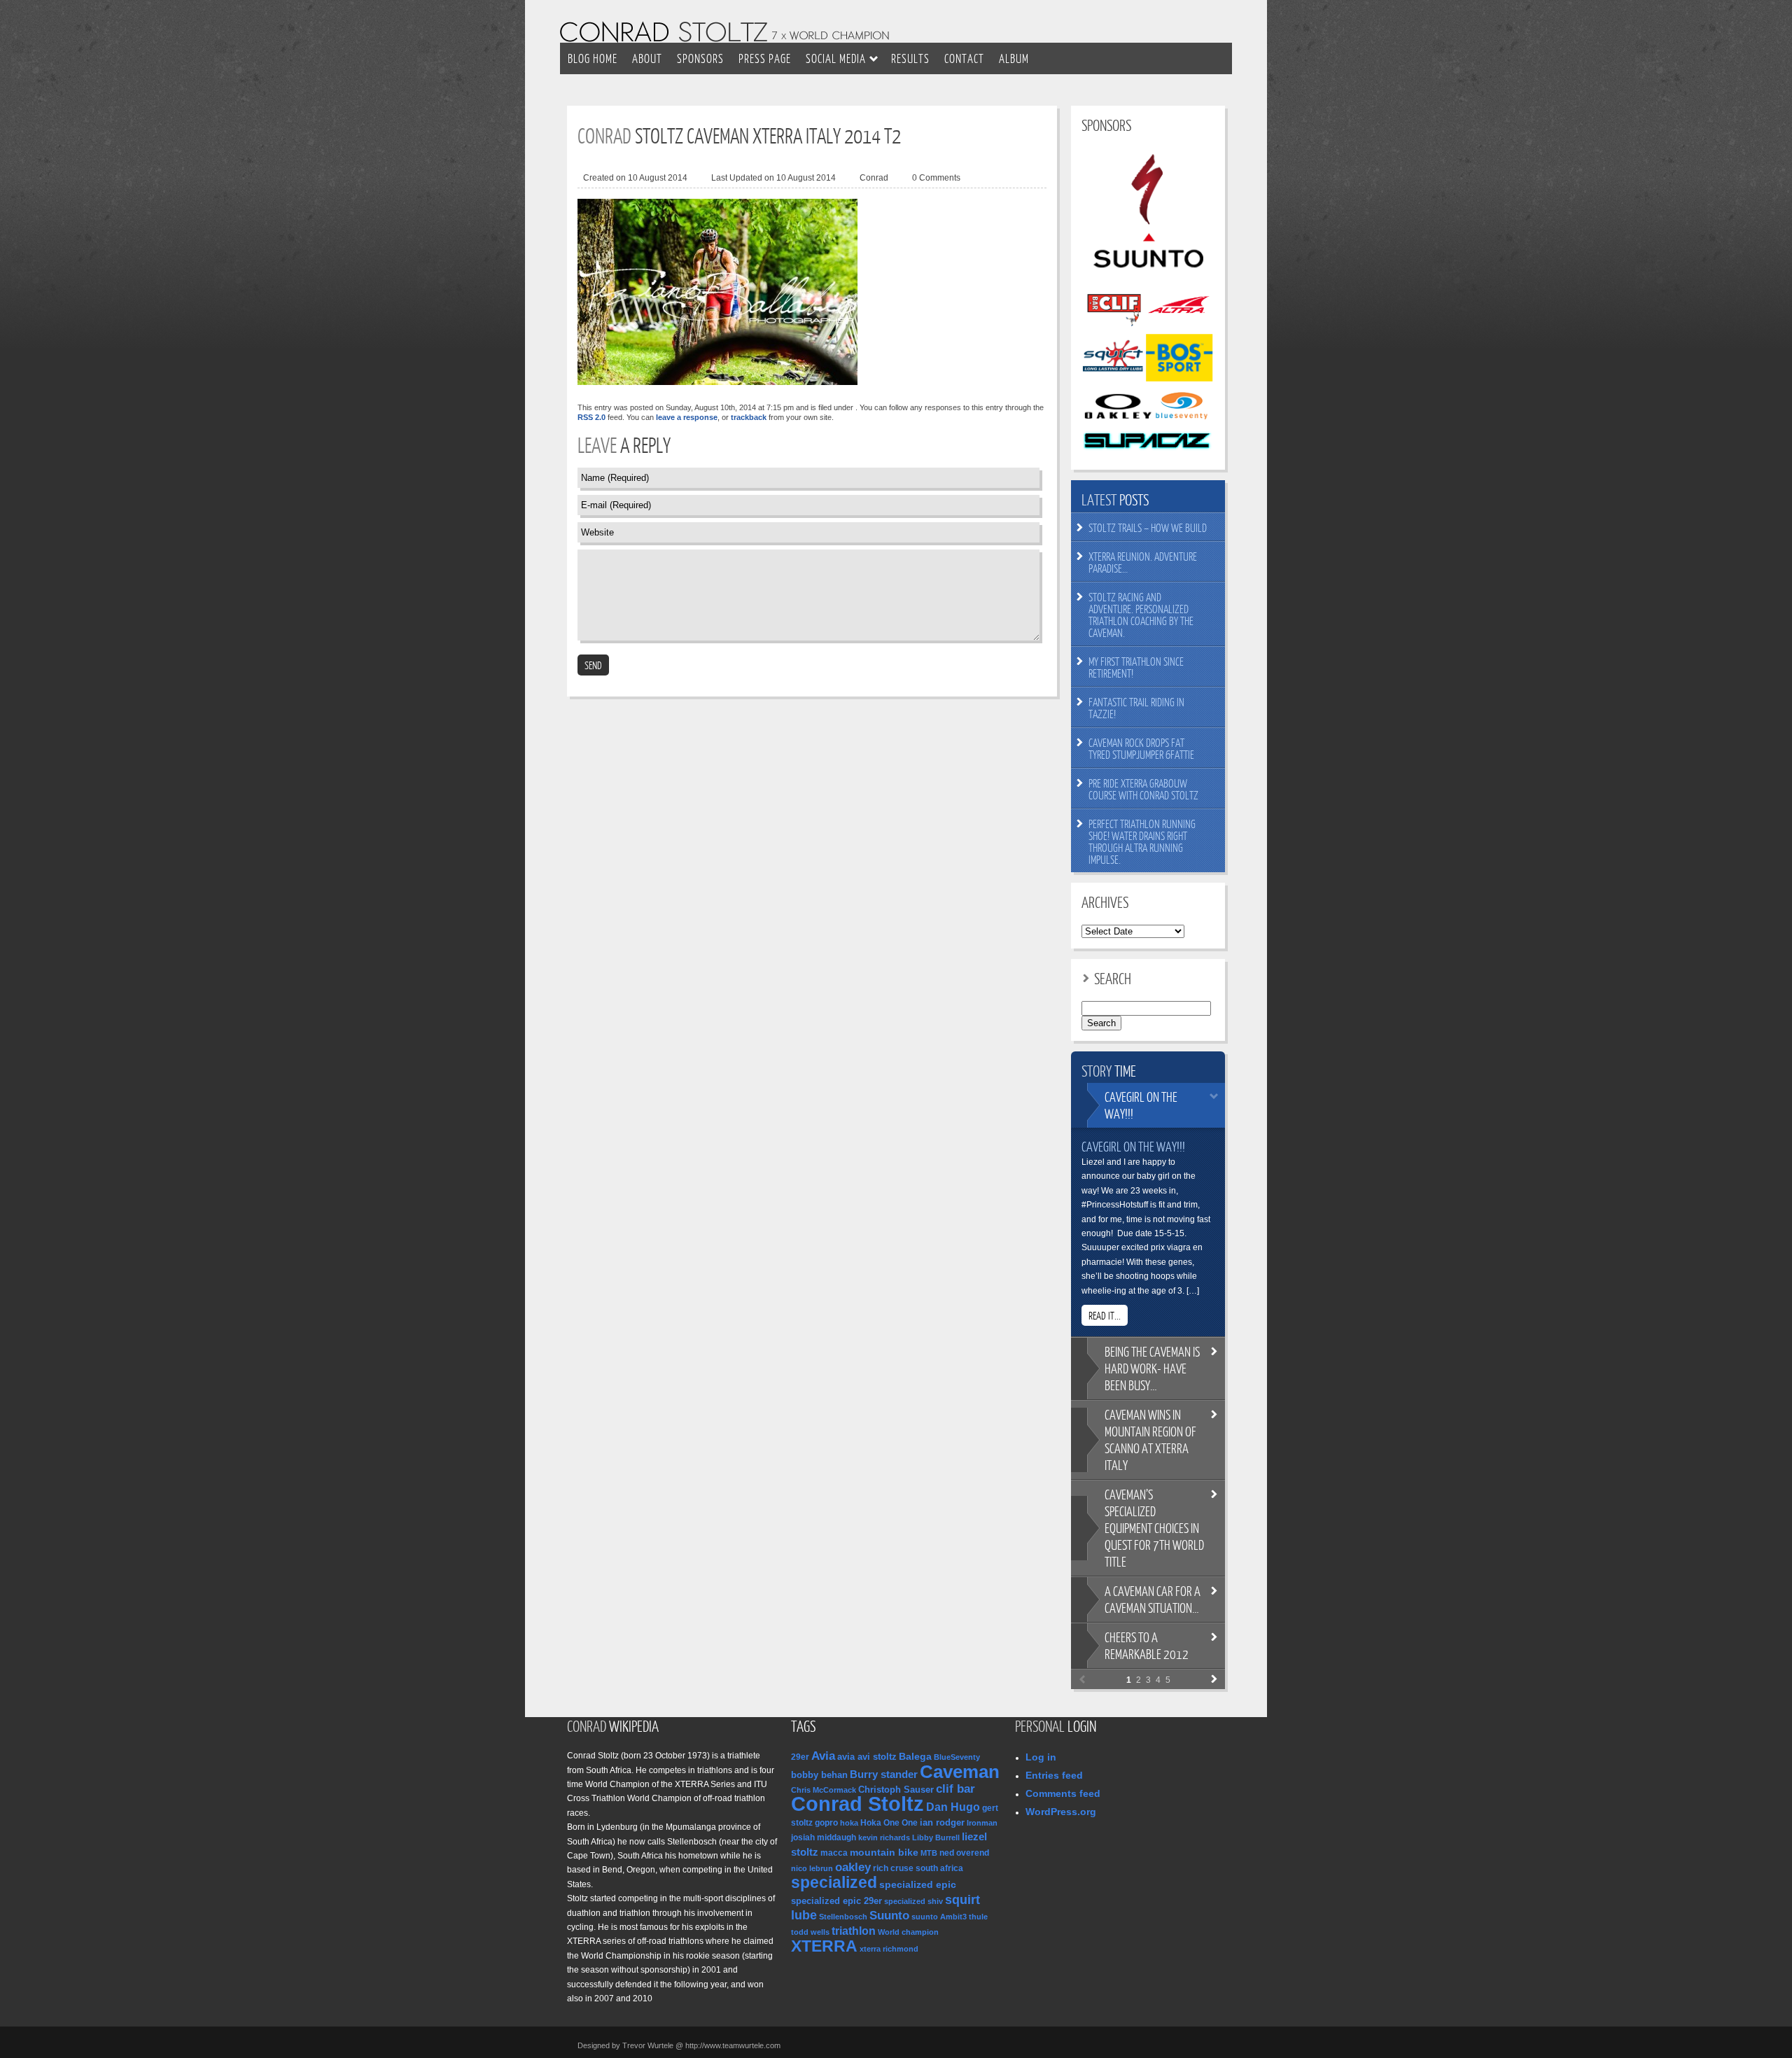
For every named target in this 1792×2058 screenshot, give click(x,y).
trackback (749, 417)
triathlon (854, 1931)
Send (593, 665)
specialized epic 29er (836, 1901)
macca (834, 1853)
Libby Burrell (936, 1837)
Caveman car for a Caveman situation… (1153, 1599)
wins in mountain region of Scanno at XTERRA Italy (1150, 1440)
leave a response (687, 417)
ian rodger (942, 1822)
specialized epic (918, 1885)
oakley (853, 1867)
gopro (826, 1823)
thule (978, 1917)
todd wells (810, 1932)
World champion (908, 1932)
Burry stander (884, 1774)
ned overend (964, 1853)
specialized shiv (913, 1901)
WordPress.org (1061, 1812)
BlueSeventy (957, 1757)
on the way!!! (1141, 1105)
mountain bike (884, 1852)
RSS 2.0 (591, 417)
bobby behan (819, 1775)
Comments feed (1063, 1793)
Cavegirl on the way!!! (1133, 1146)
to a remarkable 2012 (1147, 1645)
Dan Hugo (953, 1807)
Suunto (889, 1915)
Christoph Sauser (896, 1790)
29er (800, 1757)
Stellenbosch (843, 1917)
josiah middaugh (824, 1837)
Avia (823, 1756)
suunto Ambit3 (939, 1917)
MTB (929, 1853)
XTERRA (824, 1946)
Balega (915, 1756)
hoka (849, 1823)
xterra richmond (889, 1949)
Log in (1041, 1757)
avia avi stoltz (867, 1757)
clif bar (955, 1789)
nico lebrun (812, 1868)
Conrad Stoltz (857, 1804)
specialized (834, 1882)
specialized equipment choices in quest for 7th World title (1154, 1528)
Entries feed (1054, 1775)
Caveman (960, 1772)
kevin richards (884, 1837)
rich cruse (893, 1868)
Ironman (982, 1823)
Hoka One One (889, 1823)
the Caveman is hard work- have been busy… (1152, 1368)
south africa (939, 1868)
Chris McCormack (824, 1790)
